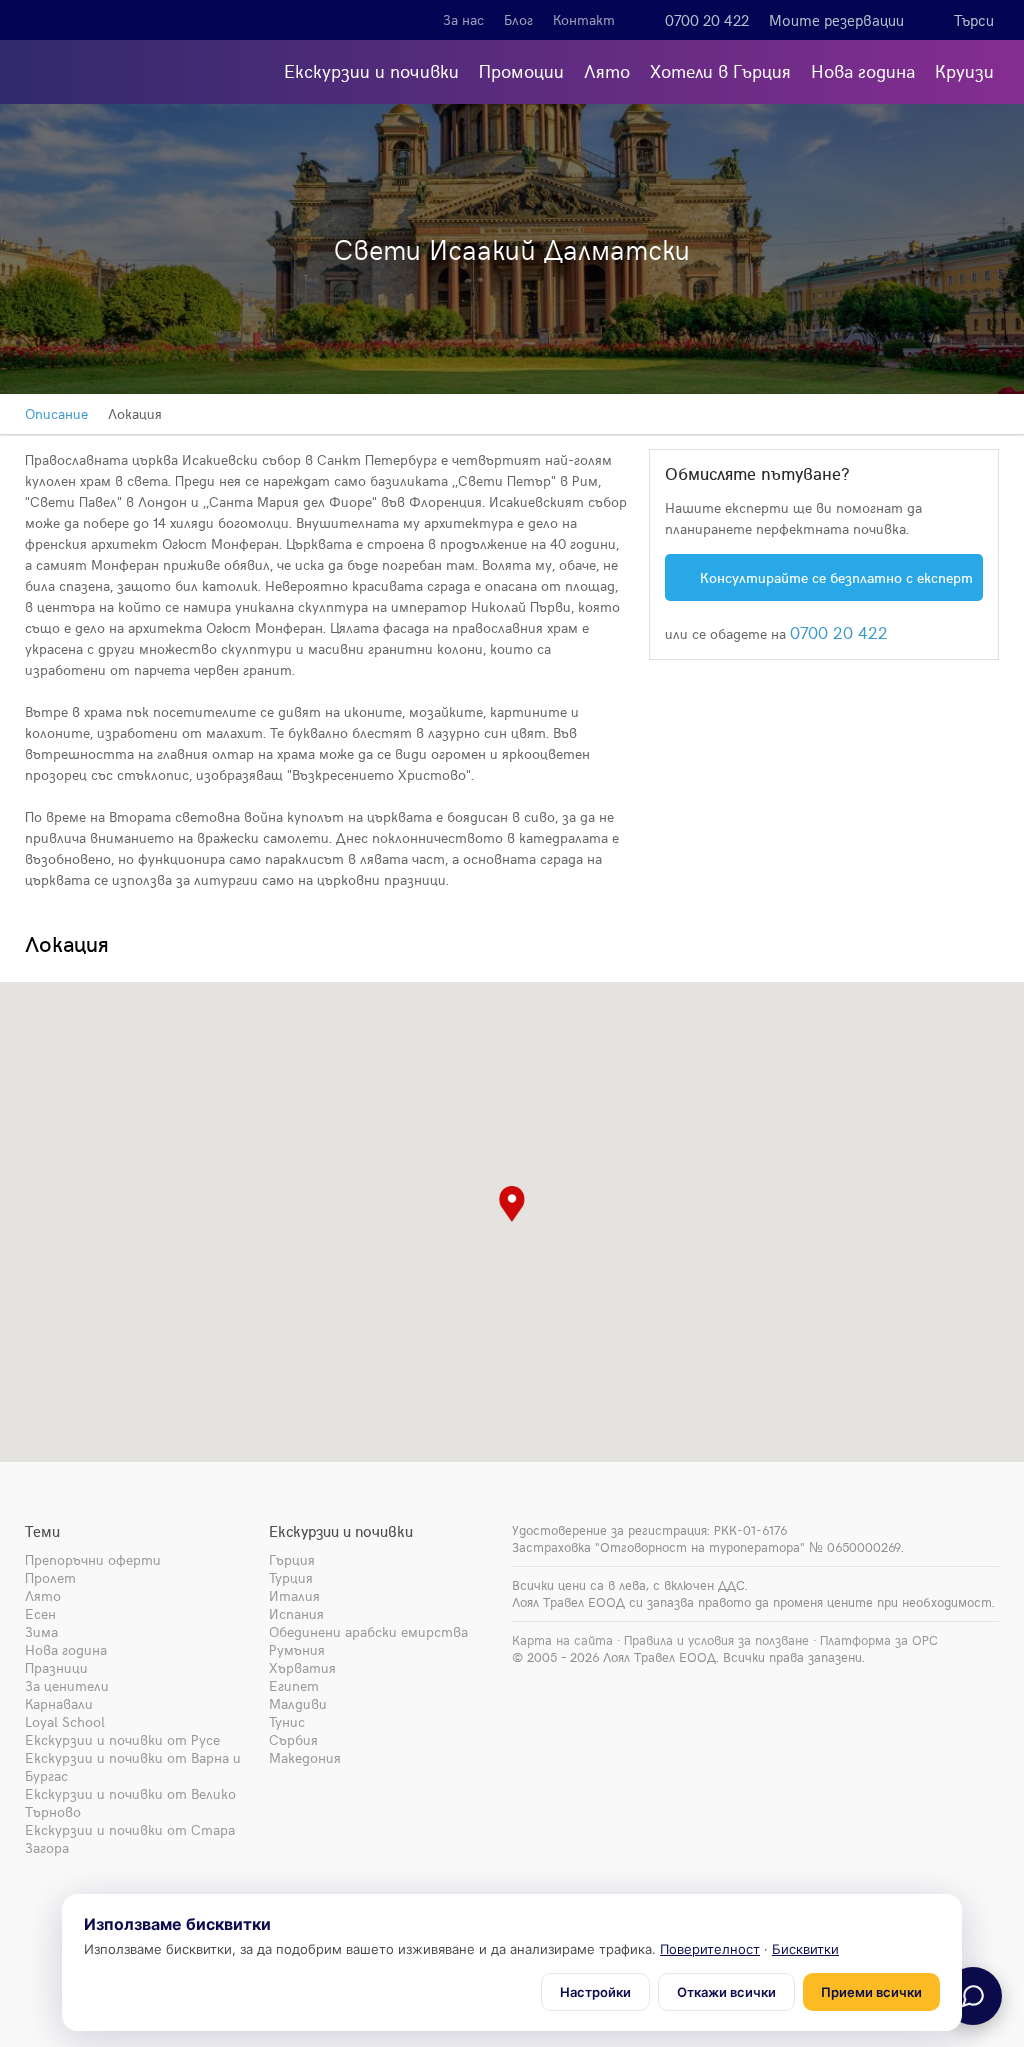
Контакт (584, 19)
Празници (56, 1667)
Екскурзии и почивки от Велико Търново (130, 1802)
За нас (463, 19)
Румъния (297, 1649)
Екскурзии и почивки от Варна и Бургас (133, 1766)
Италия (294, 1595)
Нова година (863, 70)
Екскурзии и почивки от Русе (122, 1739)
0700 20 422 (707, 20)
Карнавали (59, 1703)
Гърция (292, 1559)
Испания (296, 1613)
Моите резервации (836, 20)
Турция (291, 1577)
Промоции (521, 70)
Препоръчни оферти (93, 1559)
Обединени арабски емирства (368, 1631)
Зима (41, 1631)
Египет (294, 1685)
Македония (305, 1757)
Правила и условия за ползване (716, 1640)
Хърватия (302, 1667)
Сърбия (293, 1739)
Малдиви (298, 1703)
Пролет (50, 1577)
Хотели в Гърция (720, 70)
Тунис (287, 1721)
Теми (42, 1531)
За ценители (67, 1685)
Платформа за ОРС (879, 1640)
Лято (607, 70)
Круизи (964, 70)
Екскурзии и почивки (371, 70)
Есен (40, 1613)
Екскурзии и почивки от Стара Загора (130, 1838)
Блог (518, 19)
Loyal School (65, 1721)
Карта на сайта (562, 1640)
